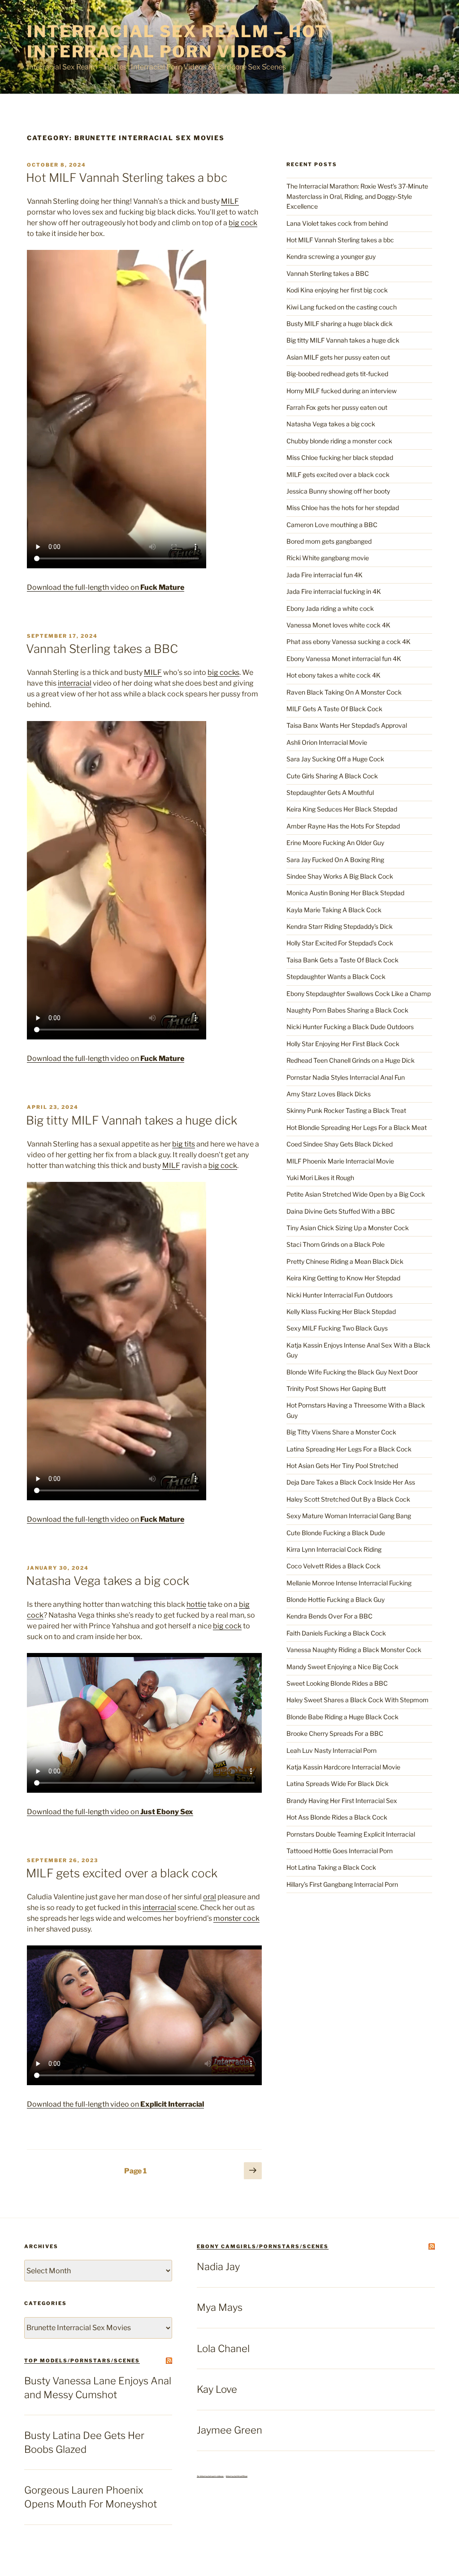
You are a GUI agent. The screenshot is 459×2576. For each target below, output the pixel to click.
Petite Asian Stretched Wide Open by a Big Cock (356, 1194)
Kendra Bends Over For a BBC (329, 1616)
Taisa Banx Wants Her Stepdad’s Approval (347, 725)
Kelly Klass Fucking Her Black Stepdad (341, 1312)
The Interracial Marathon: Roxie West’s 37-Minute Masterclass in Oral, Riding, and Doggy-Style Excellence (357, 196)
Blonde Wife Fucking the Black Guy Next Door (352, 1372)
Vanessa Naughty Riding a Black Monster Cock (354, 1650)
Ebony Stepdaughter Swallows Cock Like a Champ (359, 994)
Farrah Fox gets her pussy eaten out (337, 407)
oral (210, 1897)
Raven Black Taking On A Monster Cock (344, 692)
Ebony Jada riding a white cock (330, 608)
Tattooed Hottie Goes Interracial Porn (340, 1851)
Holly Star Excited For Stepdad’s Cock (340, 943)
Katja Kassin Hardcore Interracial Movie (343, 1767)
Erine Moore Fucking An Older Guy (335, 843)
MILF (230, 201)
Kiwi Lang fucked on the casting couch (342, 307)
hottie (196, 1604)
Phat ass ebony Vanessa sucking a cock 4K (349, 642)
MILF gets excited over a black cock (122, 1873)
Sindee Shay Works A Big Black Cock (340, 876)
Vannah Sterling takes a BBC (102, 649)
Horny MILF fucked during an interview (342, 391)
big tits (184, 1144)
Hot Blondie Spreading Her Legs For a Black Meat (357, 1127)
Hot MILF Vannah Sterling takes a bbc (127, 178)
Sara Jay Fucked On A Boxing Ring (335, 860)
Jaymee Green (229, 2430)
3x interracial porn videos (210, 2476)
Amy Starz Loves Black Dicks (329, 1094)
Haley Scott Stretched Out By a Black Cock (348, 1499)
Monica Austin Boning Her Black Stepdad (345, 893)
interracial (75, 683)
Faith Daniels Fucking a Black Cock (336, 1633)
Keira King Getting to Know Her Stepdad (343, 1278)
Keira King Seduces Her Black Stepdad (342, 809)
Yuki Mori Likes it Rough (320, 1178)
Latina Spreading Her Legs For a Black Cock (349, 1449)
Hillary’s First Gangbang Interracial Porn (342, 1884)
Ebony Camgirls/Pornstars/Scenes (263, 2246)
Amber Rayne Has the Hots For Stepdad (343, 826)
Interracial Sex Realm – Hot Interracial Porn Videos (177, 41)
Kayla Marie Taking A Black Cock (334, 910)
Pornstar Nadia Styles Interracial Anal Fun (346, 1077)
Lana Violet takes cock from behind (337, 223)
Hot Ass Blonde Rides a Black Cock (337, 1817)
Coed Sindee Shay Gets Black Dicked (340, 1144)
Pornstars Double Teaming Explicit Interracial (351, 1834)
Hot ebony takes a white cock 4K (333, 675)
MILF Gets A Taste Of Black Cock (334, 709)
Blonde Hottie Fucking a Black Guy (336, 1599)
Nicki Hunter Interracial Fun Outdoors (340, 1295)
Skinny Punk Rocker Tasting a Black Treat (346, 1110)
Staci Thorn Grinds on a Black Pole (336, 1244)
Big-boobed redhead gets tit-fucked (337, 374)
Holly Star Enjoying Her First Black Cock (343, 1044)
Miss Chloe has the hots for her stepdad (343, 508)
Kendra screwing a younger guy (331, 256)
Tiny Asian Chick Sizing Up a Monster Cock (348, 1228)
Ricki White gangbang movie (328, 558)
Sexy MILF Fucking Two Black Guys (337, 1328)
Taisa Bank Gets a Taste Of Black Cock (342, 960)
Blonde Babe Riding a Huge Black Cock (342, 1717)
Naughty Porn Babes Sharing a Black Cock (347, 1010)
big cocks (223, 672)
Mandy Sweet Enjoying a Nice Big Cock (342, 1667)
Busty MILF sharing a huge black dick (340, 324)
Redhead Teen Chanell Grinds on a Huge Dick (351, 1060)
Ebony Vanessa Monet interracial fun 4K (344, 659)
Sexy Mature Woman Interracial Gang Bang (349, 1516)
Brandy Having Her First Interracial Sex (342, 1801)
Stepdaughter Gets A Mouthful (330, 792)
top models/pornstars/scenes (82, 2361)
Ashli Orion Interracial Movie (327, 742)
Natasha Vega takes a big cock (108, 1581)
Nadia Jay (218, 2267)
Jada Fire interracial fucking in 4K (334, 591)
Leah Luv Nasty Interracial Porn (331, 1750)
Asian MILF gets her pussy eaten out (338, 357)
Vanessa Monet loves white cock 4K (338, 625)
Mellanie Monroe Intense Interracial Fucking (349, 1583)
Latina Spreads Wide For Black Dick (338, 1784)
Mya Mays (220, 2307)
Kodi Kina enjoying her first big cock (337, 290)
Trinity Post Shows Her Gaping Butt (336, 1389)
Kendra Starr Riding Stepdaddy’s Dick (340, 926)
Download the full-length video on (106, 587)
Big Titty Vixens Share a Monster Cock (341, 1432)
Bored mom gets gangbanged (329, 541)
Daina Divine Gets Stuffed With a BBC (341, 1211)
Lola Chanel (223, 2348)
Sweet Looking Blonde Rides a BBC (337, 1683)
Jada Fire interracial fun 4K (325, 575)
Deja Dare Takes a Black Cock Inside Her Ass (351, 1482)
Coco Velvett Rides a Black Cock (333, 1566)
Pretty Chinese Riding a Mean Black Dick (345, 1261)
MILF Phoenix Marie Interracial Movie (340, 1161)
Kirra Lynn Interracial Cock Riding (334, 1549)
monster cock (236, 1918)
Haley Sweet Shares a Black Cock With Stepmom (357, 1700)
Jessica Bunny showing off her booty (338, 491)
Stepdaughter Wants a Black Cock (336, 977)
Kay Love (217, 2389)
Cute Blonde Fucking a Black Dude (336, 1533)
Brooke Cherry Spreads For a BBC (335, 1733)
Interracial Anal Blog (237, 2476)
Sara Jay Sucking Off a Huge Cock (335, 759)
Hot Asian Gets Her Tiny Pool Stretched (342, 1466)
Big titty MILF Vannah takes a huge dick (132, 1120)
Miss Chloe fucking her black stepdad (340, 457)
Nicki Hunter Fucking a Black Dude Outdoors (350, 1027)
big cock (243, 223)
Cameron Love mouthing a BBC (332, 525)
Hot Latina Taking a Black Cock (331, 1867)
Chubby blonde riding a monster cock (339, 441)
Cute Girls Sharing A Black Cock (332, 776)
